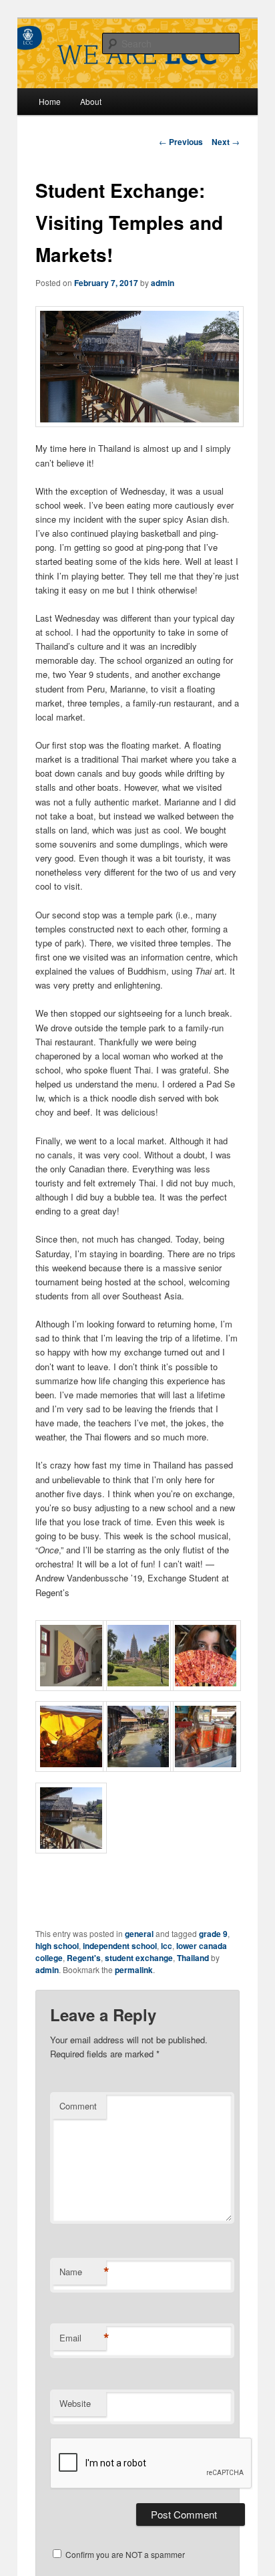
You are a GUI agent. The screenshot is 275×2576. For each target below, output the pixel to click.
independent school (120, 1946)
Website (75, 2403)
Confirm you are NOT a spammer (124, 2554)
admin (163, 283)
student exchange (139, 1958)
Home (50, 101)
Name (83, 2272)
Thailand (193, 1958)
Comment (78, 2106)
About (91, 101)
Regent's (84, 1958)
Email (83, 2338)
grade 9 (213, 1934)
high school (57, 1946)
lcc (167, 1946)
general (139, 1934)
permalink (134, 1970)
